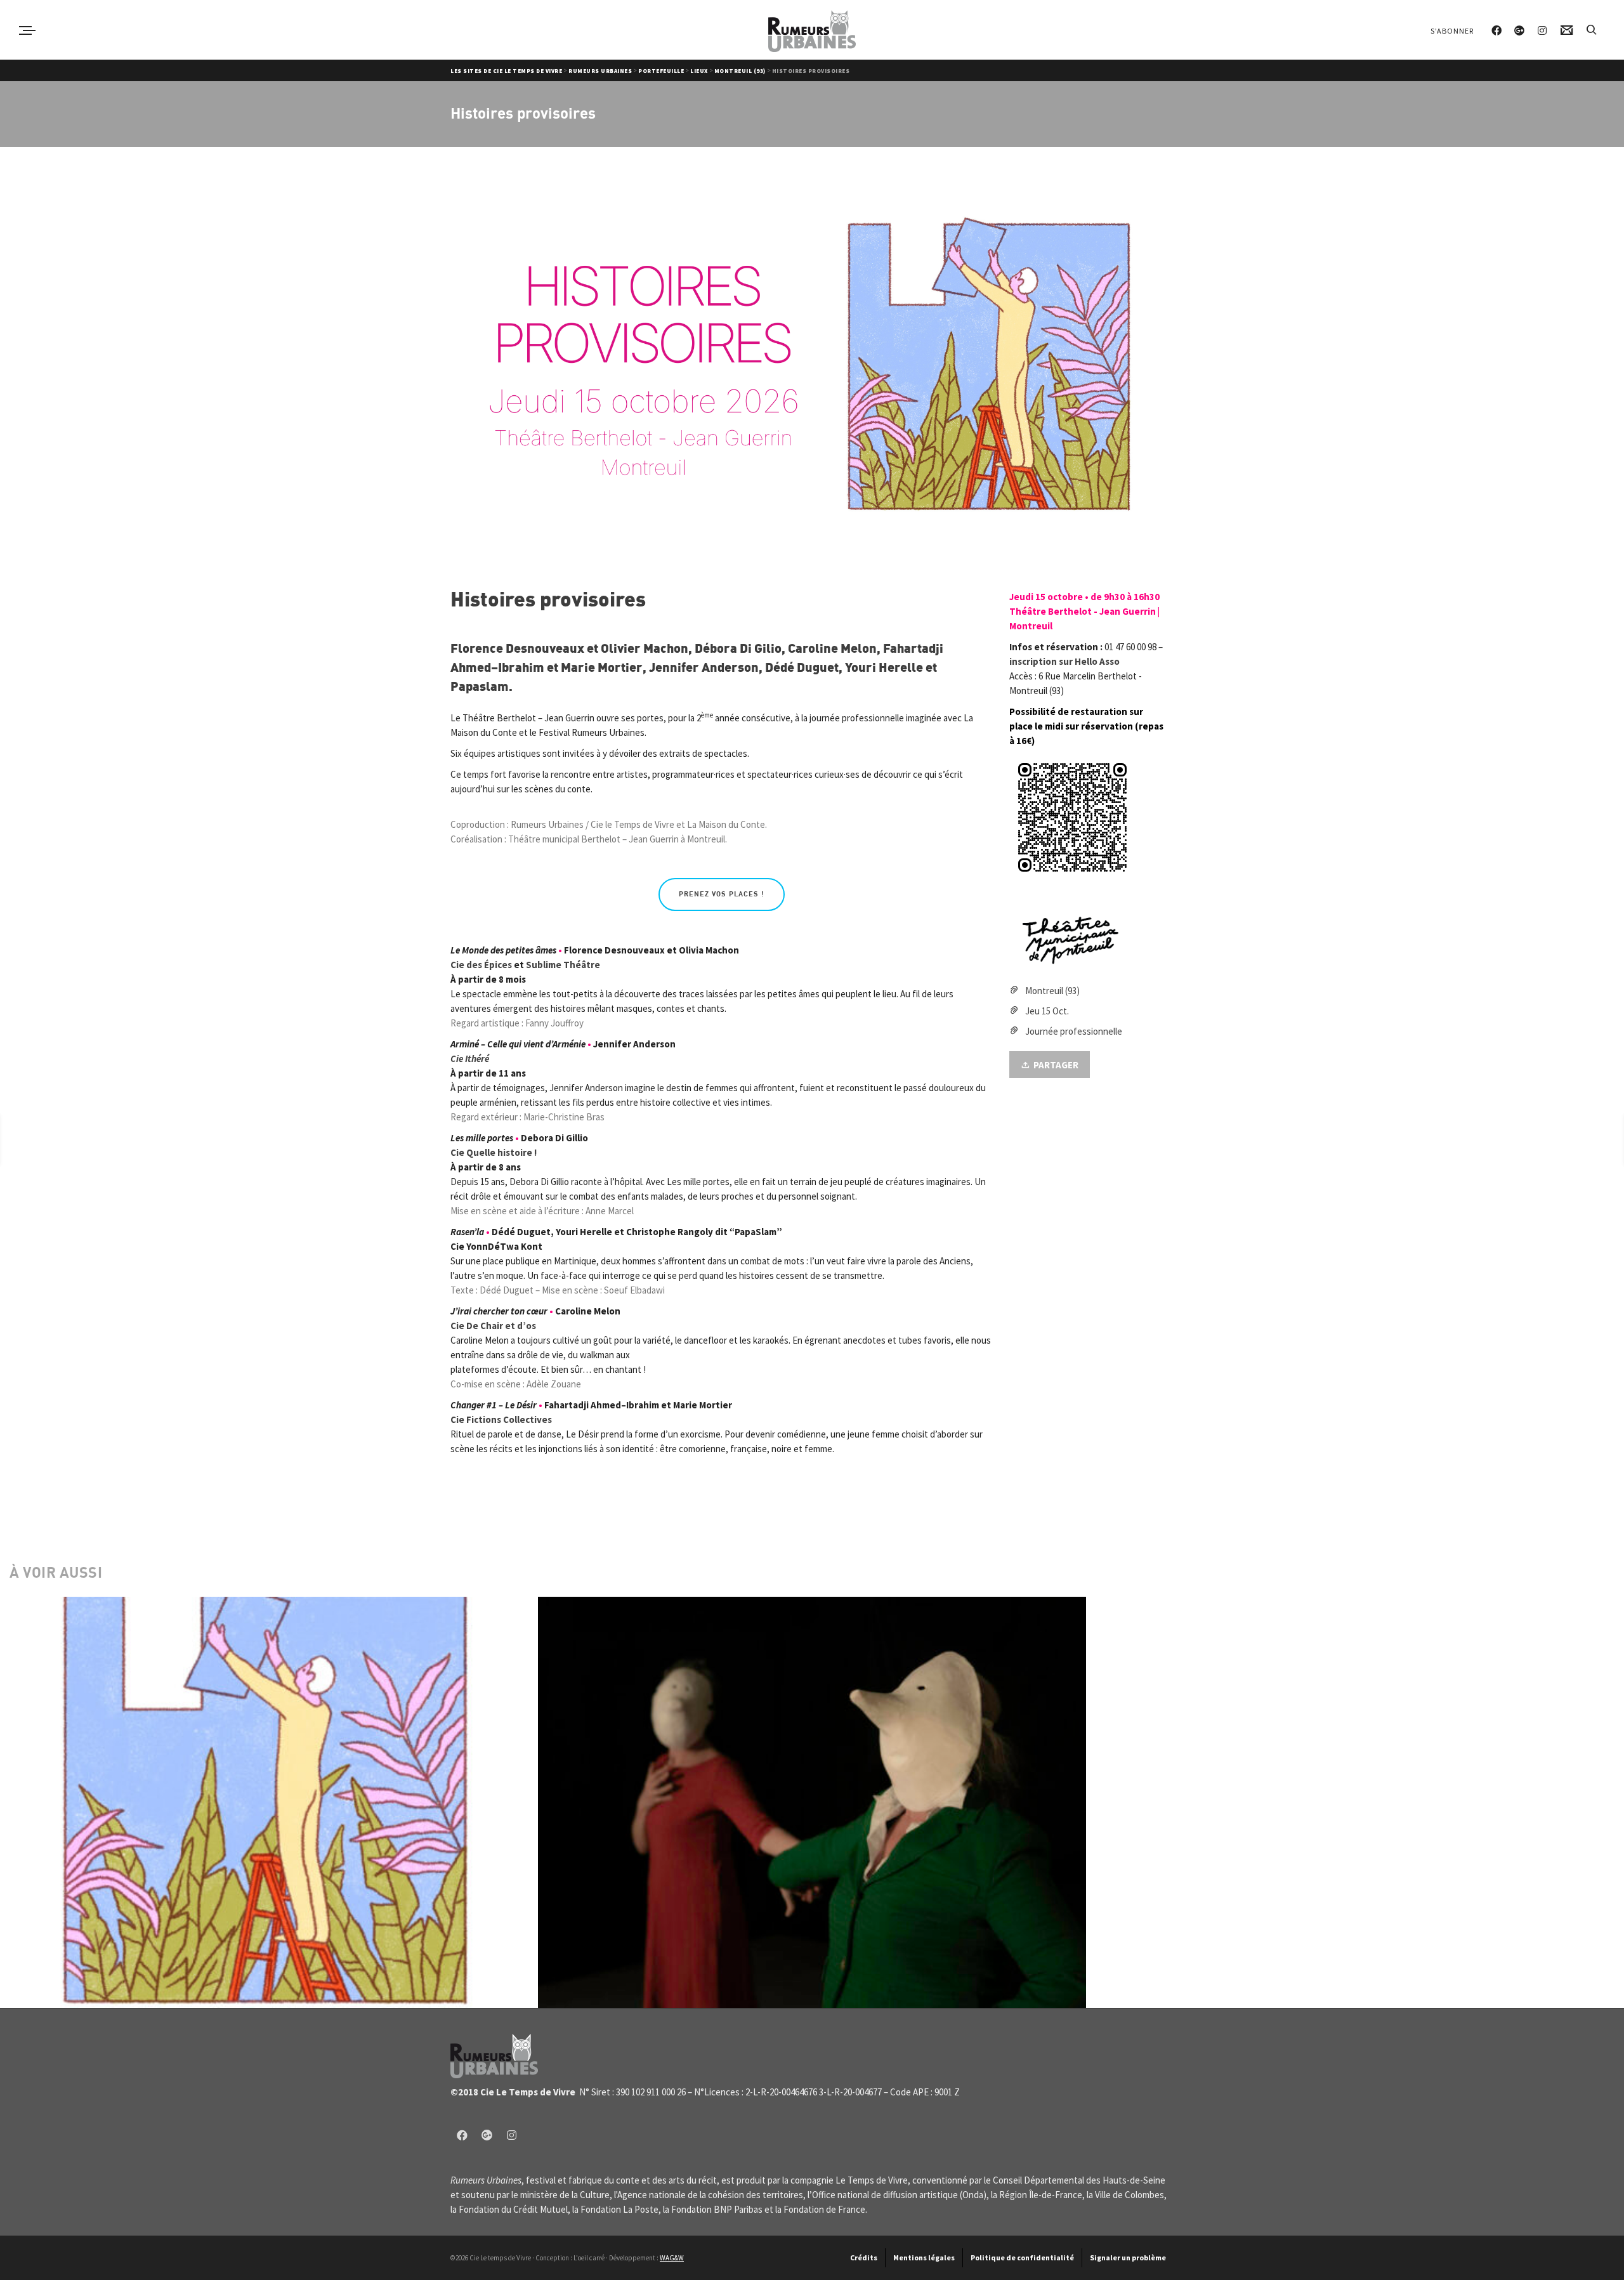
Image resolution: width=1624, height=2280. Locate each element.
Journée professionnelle (1074, 1031)
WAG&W (672, 2258)
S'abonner (1452, 31)
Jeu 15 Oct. (1047, 1011)
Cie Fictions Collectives (501, 1419)
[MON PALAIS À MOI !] (1572, 1138)
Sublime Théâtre (563, 965)
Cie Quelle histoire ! (494, 1152)
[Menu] (27, 30)
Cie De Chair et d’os (493, 1326)
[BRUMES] (31, 1138)
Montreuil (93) (1052, 991)
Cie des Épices (481, 965)
